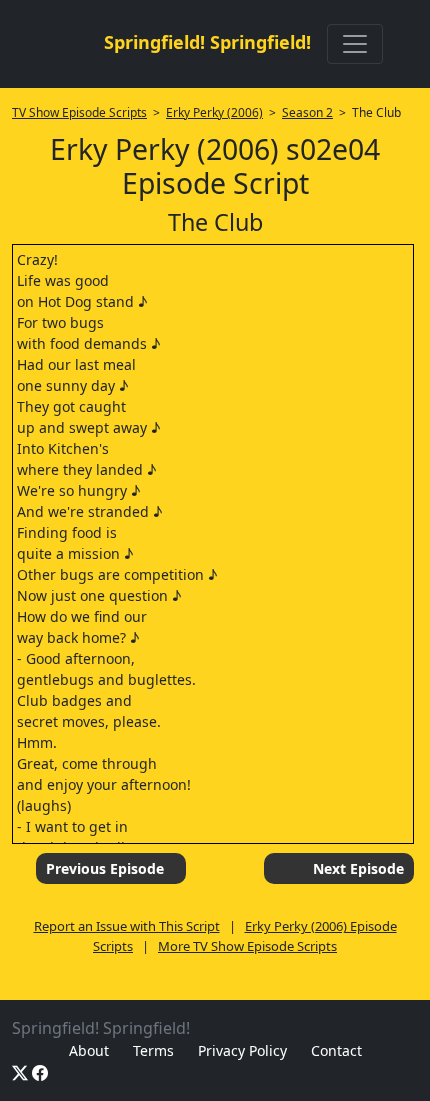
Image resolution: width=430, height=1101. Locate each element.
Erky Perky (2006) (214, 112)
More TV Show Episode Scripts (247, 946)
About (89, 1050)
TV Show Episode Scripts (79, 112)
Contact (336, 1050)
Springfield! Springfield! (207, 42)
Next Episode (358, 868)
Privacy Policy (242, 1050)
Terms (153, 1050)
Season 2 (307, 112)
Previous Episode (105, 868)
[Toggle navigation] (355, 44)
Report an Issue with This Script (127, 926)
